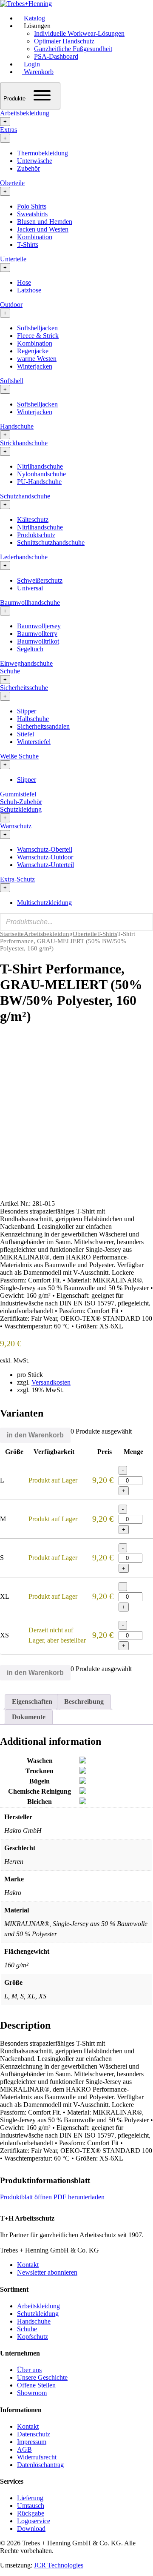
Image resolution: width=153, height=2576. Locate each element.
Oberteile (12, 183)
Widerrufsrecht (37, 2457)
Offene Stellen (36, 2385)
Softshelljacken (37, 328)
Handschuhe (17, 426)
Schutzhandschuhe (25, 496)
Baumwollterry (37, 634)
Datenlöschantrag (40, 2465)
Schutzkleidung (21, 809)
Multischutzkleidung (44, 903)
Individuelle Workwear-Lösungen (79, 33)
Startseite (12, 934)
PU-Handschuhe (39, 482)
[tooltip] (83, 1761)
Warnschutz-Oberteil (45, 849)
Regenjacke (33, 351)
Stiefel (25, 734)
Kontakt (28, 2265)
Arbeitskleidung (38, 2306)
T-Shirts (28, 245)
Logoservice (34, 2521)
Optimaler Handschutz (64, 41)
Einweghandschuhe (26, 663)
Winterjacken (35, 366)
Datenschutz (34, 2434)
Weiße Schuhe (19, 756)
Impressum (32, 2442)
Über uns (29, 2370)
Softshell (12, 381)
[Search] (144, 922)
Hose (24, 282)
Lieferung (30, 2498)
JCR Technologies (59, 2565)
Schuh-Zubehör (21, 802)
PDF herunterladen (79, 2197)
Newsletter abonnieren (47, 2272)
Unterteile (13, 259)
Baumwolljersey (39, 626)
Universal (30, 588)
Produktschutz (36, 535)
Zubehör (28, 168)
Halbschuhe (33, 719)
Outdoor (11, 305)
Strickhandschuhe (24, 443)
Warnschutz (16, 826)
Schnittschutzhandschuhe (51, 542)
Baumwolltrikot (38, 641)
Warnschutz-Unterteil (45, 865)
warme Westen (37, 359)
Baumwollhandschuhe (30, 602)
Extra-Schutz (17, 879)
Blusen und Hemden (45, 222)
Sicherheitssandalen (43, 726)
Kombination (35, 237)
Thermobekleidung (42, 153)
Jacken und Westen (43, 229)
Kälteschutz (33, 519)
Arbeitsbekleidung (25, 113)
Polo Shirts (32, 206)
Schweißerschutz (40, 580)
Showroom (32, 2393)
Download (31, 2529)
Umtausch (31, 2506)
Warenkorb (38, 72)
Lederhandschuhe (24, 557)
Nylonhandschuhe (41, 474)
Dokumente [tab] (29, 1717)
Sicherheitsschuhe (24, 688)
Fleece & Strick (38, 336)
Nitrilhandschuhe (40, 466)
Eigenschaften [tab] (32, 1702)
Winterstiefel (34, 742)
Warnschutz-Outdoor (45, 857)
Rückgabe (31, 2513)
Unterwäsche (35, 161)
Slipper (27, 711)
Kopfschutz (33, 2337)
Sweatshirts (32, 214)
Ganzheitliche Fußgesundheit (73, 49)
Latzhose (29, 290)
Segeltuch (30, 649)
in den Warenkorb (35, 1435)
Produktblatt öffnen (26, 2197)
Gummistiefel (18, 794)
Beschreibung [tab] (84, 1702)
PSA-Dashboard (56, 56)
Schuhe (10, 671)
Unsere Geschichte (42, 2377)
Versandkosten (51, 1382)
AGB (24, 2449)
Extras (8, 130)
